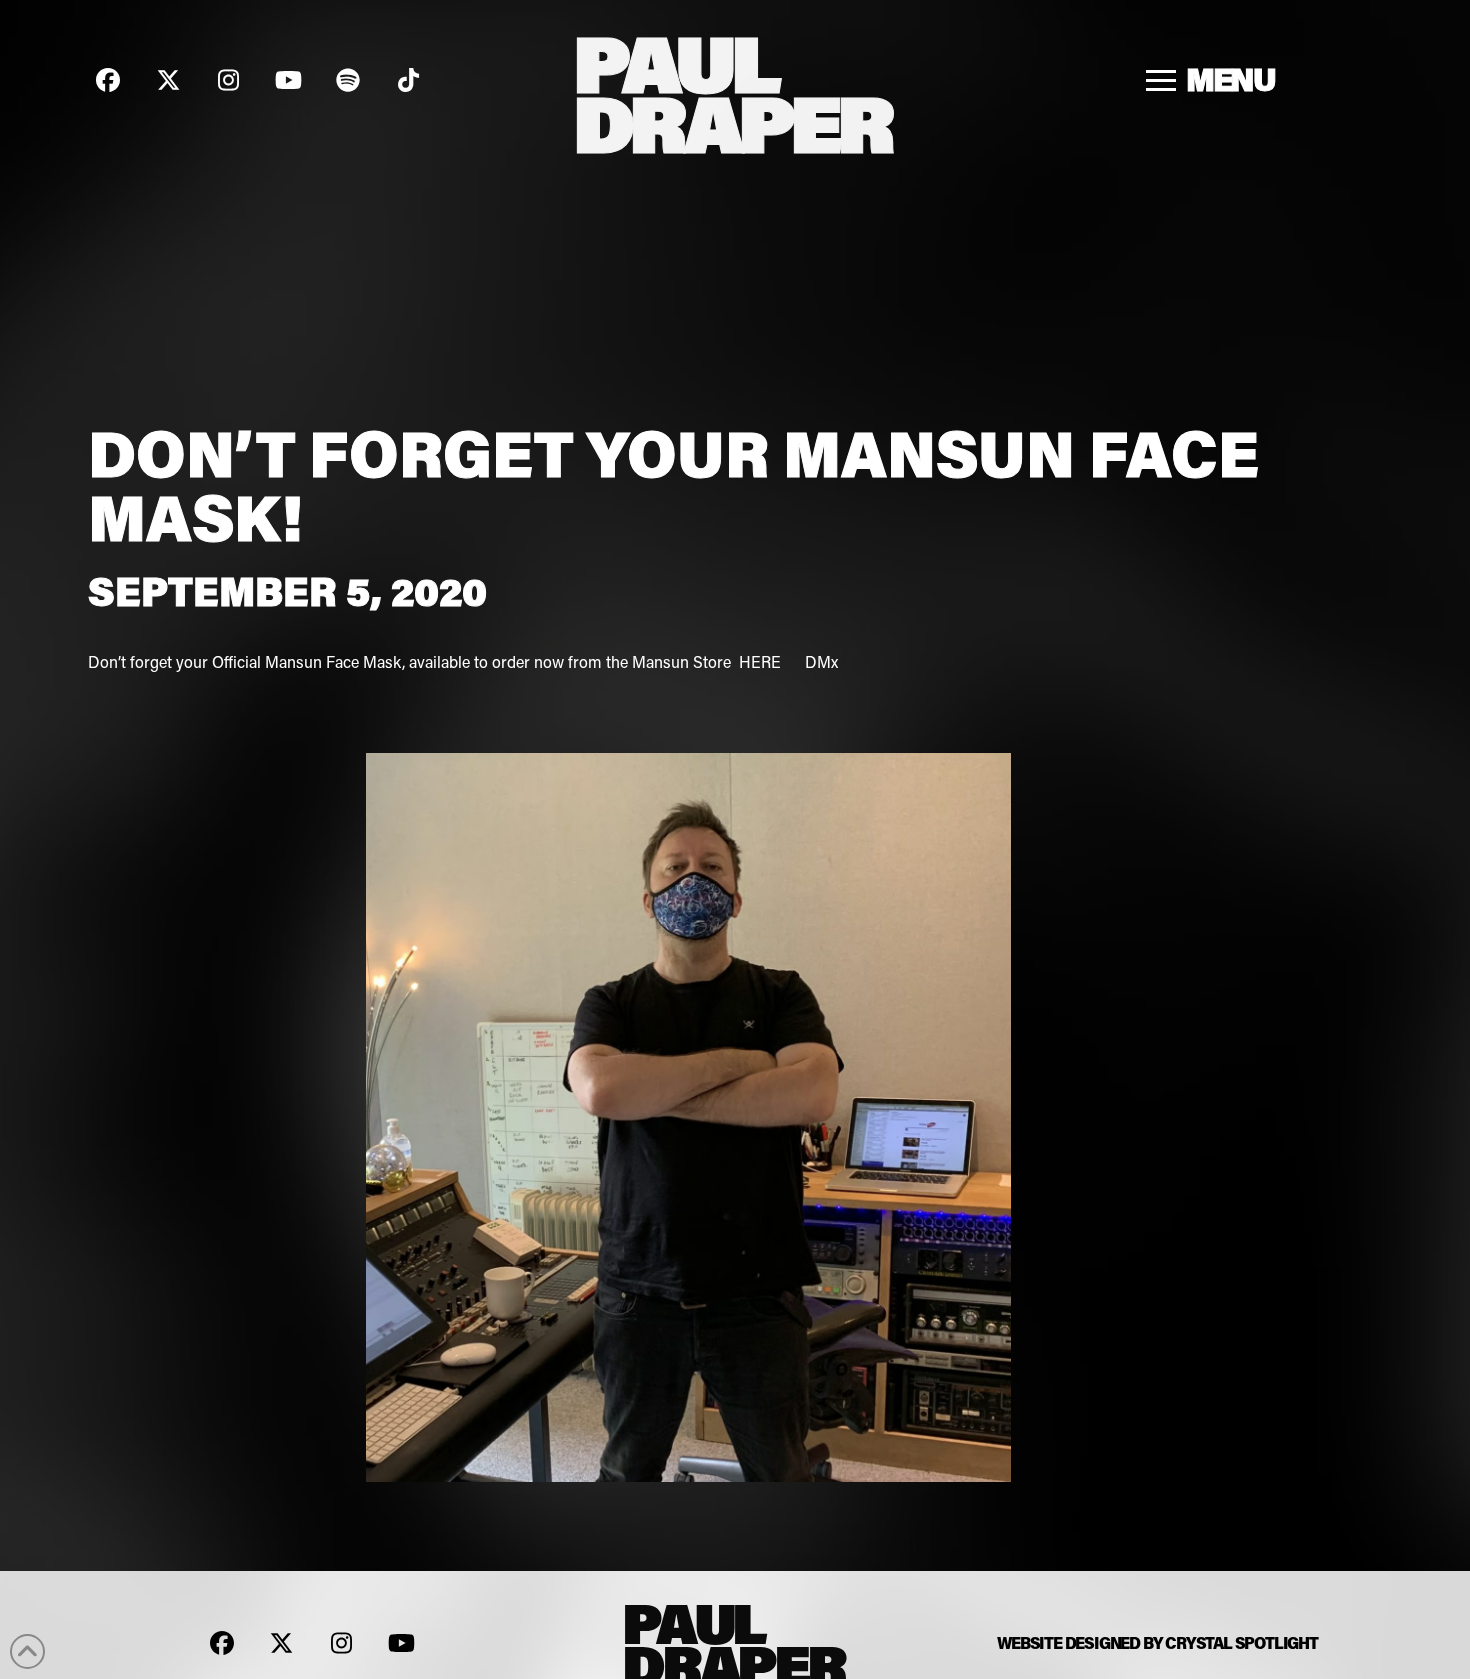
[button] (1211, 80)
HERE (762, 661)
